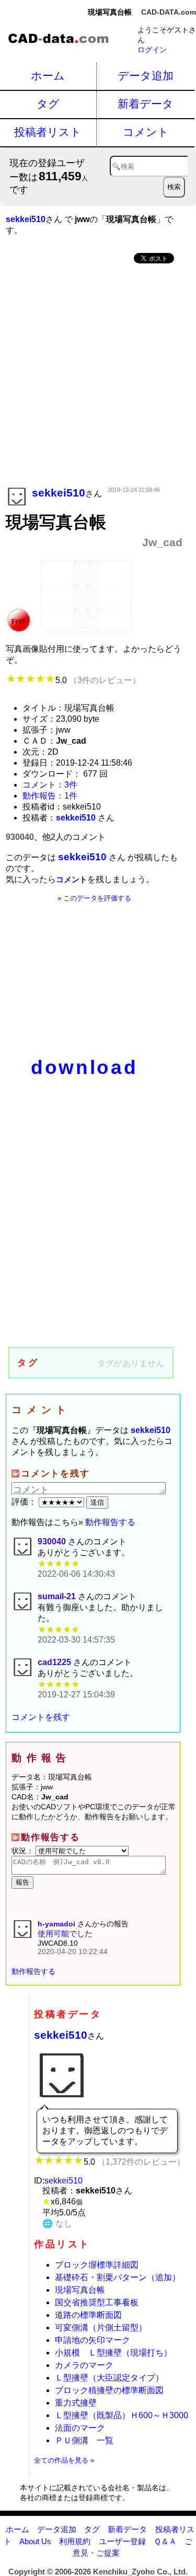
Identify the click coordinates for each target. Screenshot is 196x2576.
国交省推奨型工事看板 (97, 2302)
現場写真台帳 (80, 2290)
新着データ (146, 104)
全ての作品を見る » (64, 2460)
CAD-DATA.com (169, 12)
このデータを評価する (97, 898)
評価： (25, 1502)
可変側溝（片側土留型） (101, 2327)
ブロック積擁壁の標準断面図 (109, 2390)
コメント (146, 132)
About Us (35, 2541)
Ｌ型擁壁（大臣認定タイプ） (109, 2378)
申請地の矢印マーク (93, 2340)
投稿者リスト (48, 132)
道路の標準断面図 (88, 2315)
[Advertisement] (98, 376)
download (84, 1067)
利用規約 (75, 2541)
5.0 (98, 680)
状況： (24, 1851)
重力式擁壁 (76, 2403)
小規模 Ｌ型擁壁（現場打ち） (113, 2353)
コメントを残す (41, 1717)
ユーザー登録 (122, 2541)
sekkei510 (61, 2035)
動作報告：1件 (50, 796)
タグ (48, 104)
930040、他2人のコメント (56, 837)
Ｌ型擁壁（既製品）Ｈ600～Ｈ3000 (122, 2415)
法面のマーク (80, 2428)
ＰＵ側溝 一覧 (84, 2440)
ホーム (48, 76)
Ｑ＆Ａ (165, 2541)
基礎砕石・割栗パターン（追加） (118, 2277)
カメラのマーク (84, 2365)
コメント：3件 (50, 785)
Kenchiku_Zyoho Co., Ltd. (140, 2572)
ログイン (152, 50)
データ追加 (146, 76)
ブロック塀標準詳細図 (97, 2265)
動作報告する (110, 1522)
